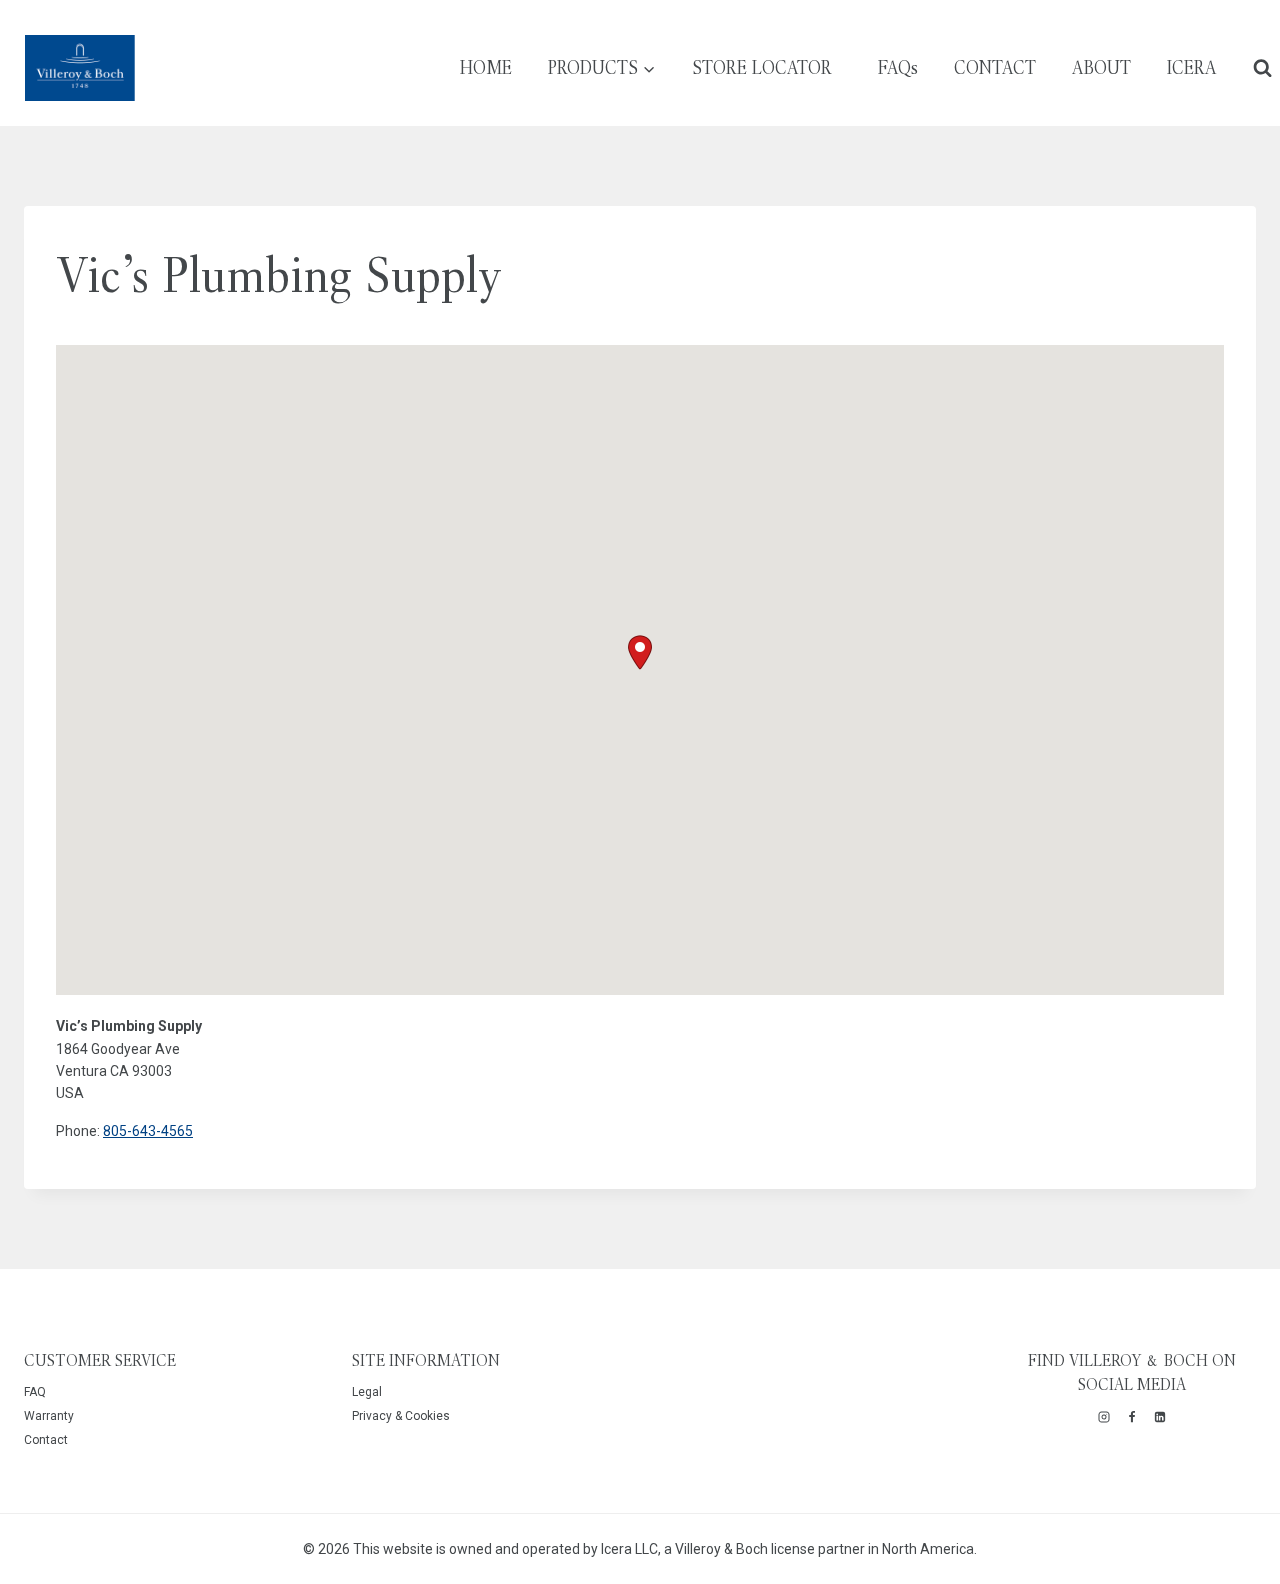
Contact (46, 1440)
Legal (367, 1392)
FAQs (898, 67)
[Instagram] (1104, 1417)
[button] (640, 652)
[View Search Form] (1262, 67)
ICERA (1192, 67)
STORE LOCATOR (762, 67)
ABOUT (1101, 67)
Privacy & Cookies (401, 1416)
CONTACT (995, 67)
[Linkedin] (1160, 1417)
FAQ (35, 1392)
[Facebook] (1132, 1417)
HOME (486, 67)
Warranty (49, 1416)
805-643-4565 (148, 1131)
